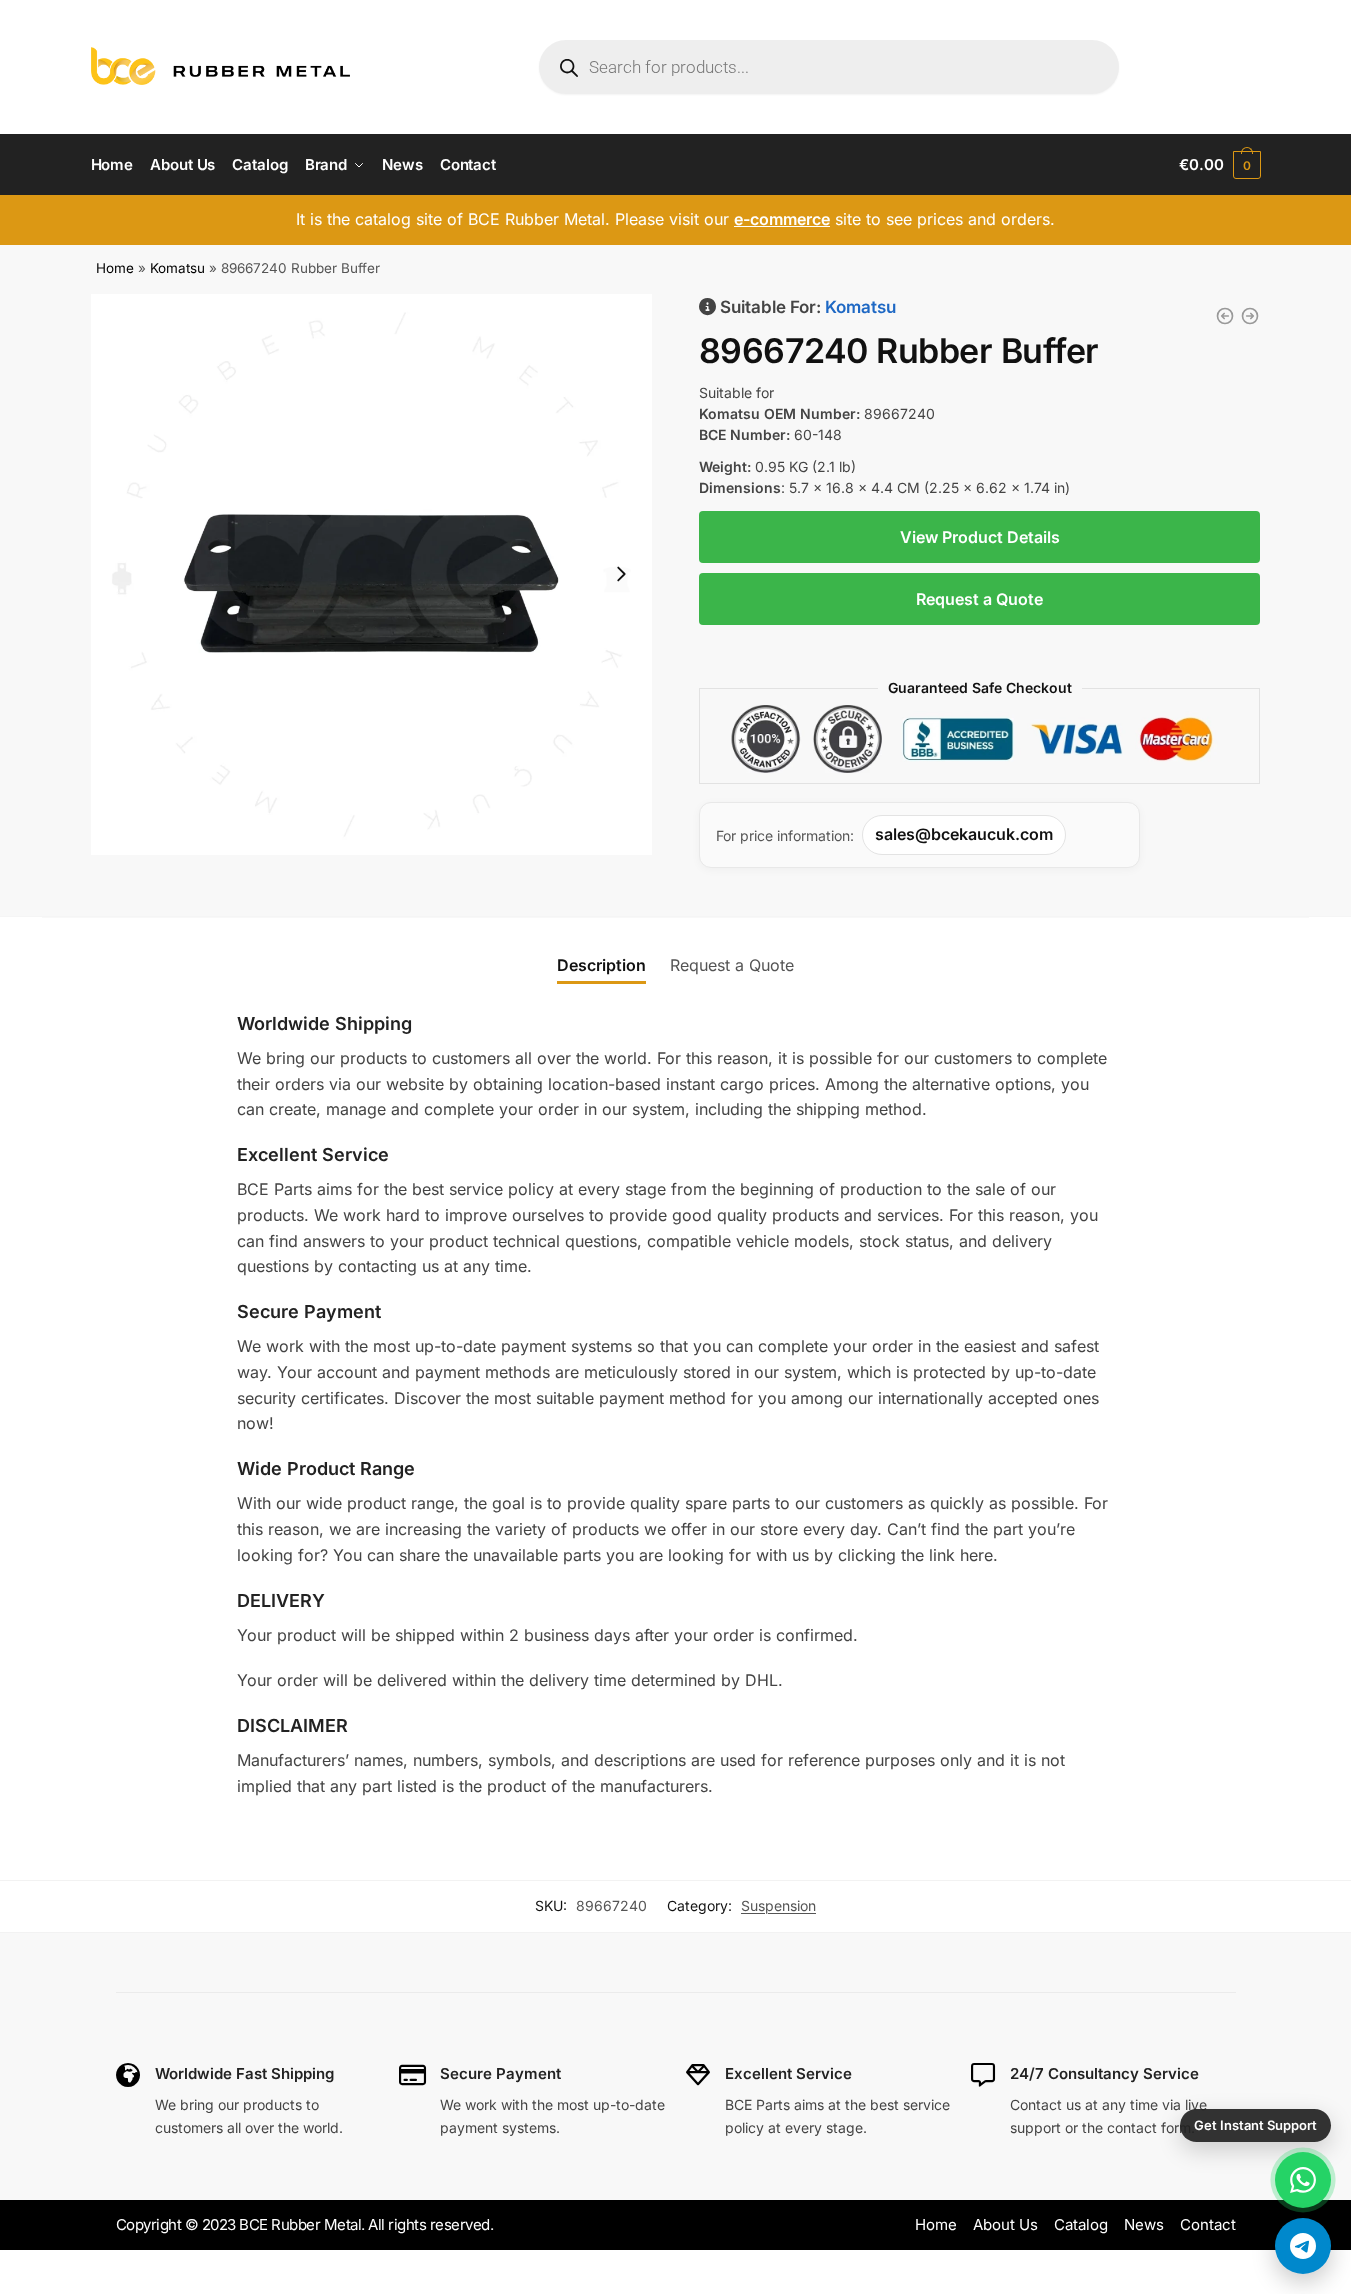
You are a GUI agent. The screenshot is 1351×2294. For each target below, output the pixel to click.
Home (115, 268)
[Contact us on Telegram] (1303, 2246)
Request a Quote (979, 599)
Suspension (778, 1905)
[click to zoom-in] (372, 575)
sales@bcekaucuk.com (964, 834)
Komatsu (177, 268)
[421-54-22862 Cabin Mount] (1225, 316)
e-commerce (782, 219)
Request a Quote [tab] (732, 965)
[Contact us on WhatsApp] (1303, 2180)
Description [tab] (601, 965)
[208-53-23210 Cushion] (1250, 316)
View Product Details (980, 537)
